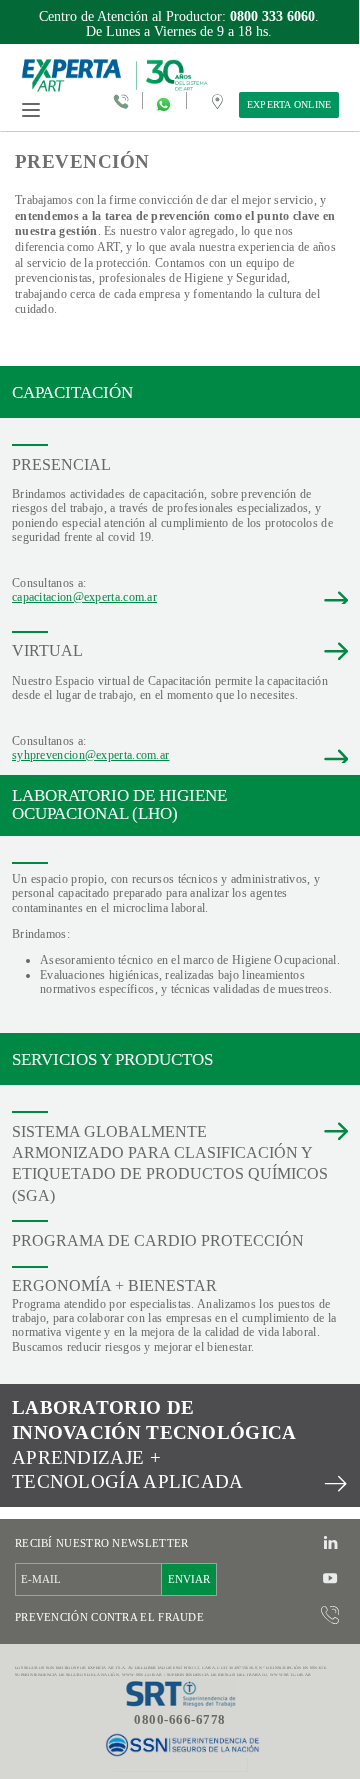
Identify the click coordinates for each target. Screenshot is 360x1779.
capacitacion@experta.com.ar (84, 597)
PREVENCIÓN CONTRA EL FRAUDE (109, 1617)
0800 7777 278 (264, 16)
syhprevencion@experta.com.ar (90, 755)
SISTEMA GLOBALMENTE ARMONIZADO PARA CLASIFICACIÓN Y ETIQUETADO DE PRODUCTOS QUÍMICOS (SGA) (170, 1163)
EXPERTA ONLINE (289, 104)
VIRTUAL (47, 650)
